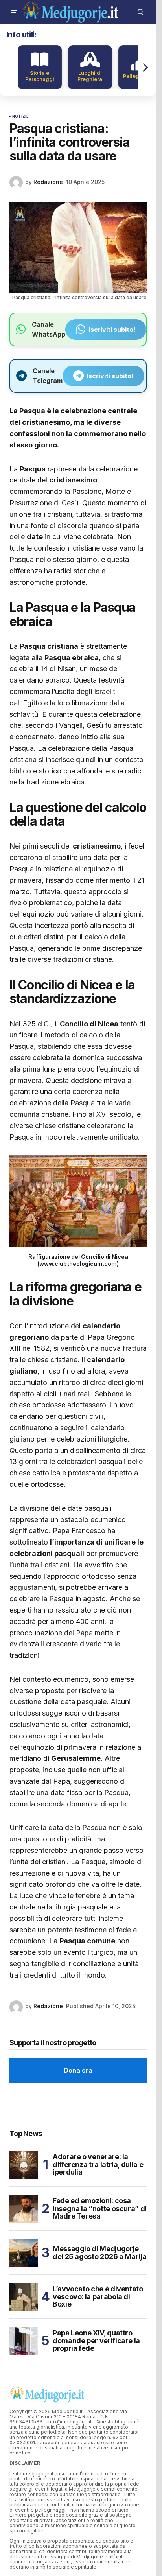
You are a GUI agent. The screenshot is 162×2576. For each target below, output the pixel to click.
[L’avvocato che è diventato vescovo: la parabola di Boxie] (24, 2297)
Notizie (20, 116)
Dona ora (78, 2070)
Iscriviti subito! (112, 330)
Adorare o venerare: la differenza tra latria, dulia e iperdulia (98, 2164)
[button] (14, 12)
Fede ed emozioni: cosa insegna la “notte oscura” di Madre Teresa (100, 2209)
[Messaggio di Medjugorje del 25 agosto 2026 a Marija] (24, 2253)
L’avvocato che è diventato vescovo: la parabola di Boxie (98, 2297)
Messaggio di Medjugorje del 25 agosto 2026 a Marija (99, 2253)
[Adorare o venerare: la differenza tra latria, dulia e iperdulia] (24, 2165)
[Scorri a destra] (145, 67)
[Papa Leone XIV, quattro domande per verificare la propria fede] (24, 2341)
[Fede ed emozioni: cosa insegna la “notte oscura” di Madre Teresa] (24, 2209)
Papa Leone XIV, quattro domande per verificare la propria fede (96, 2341)
